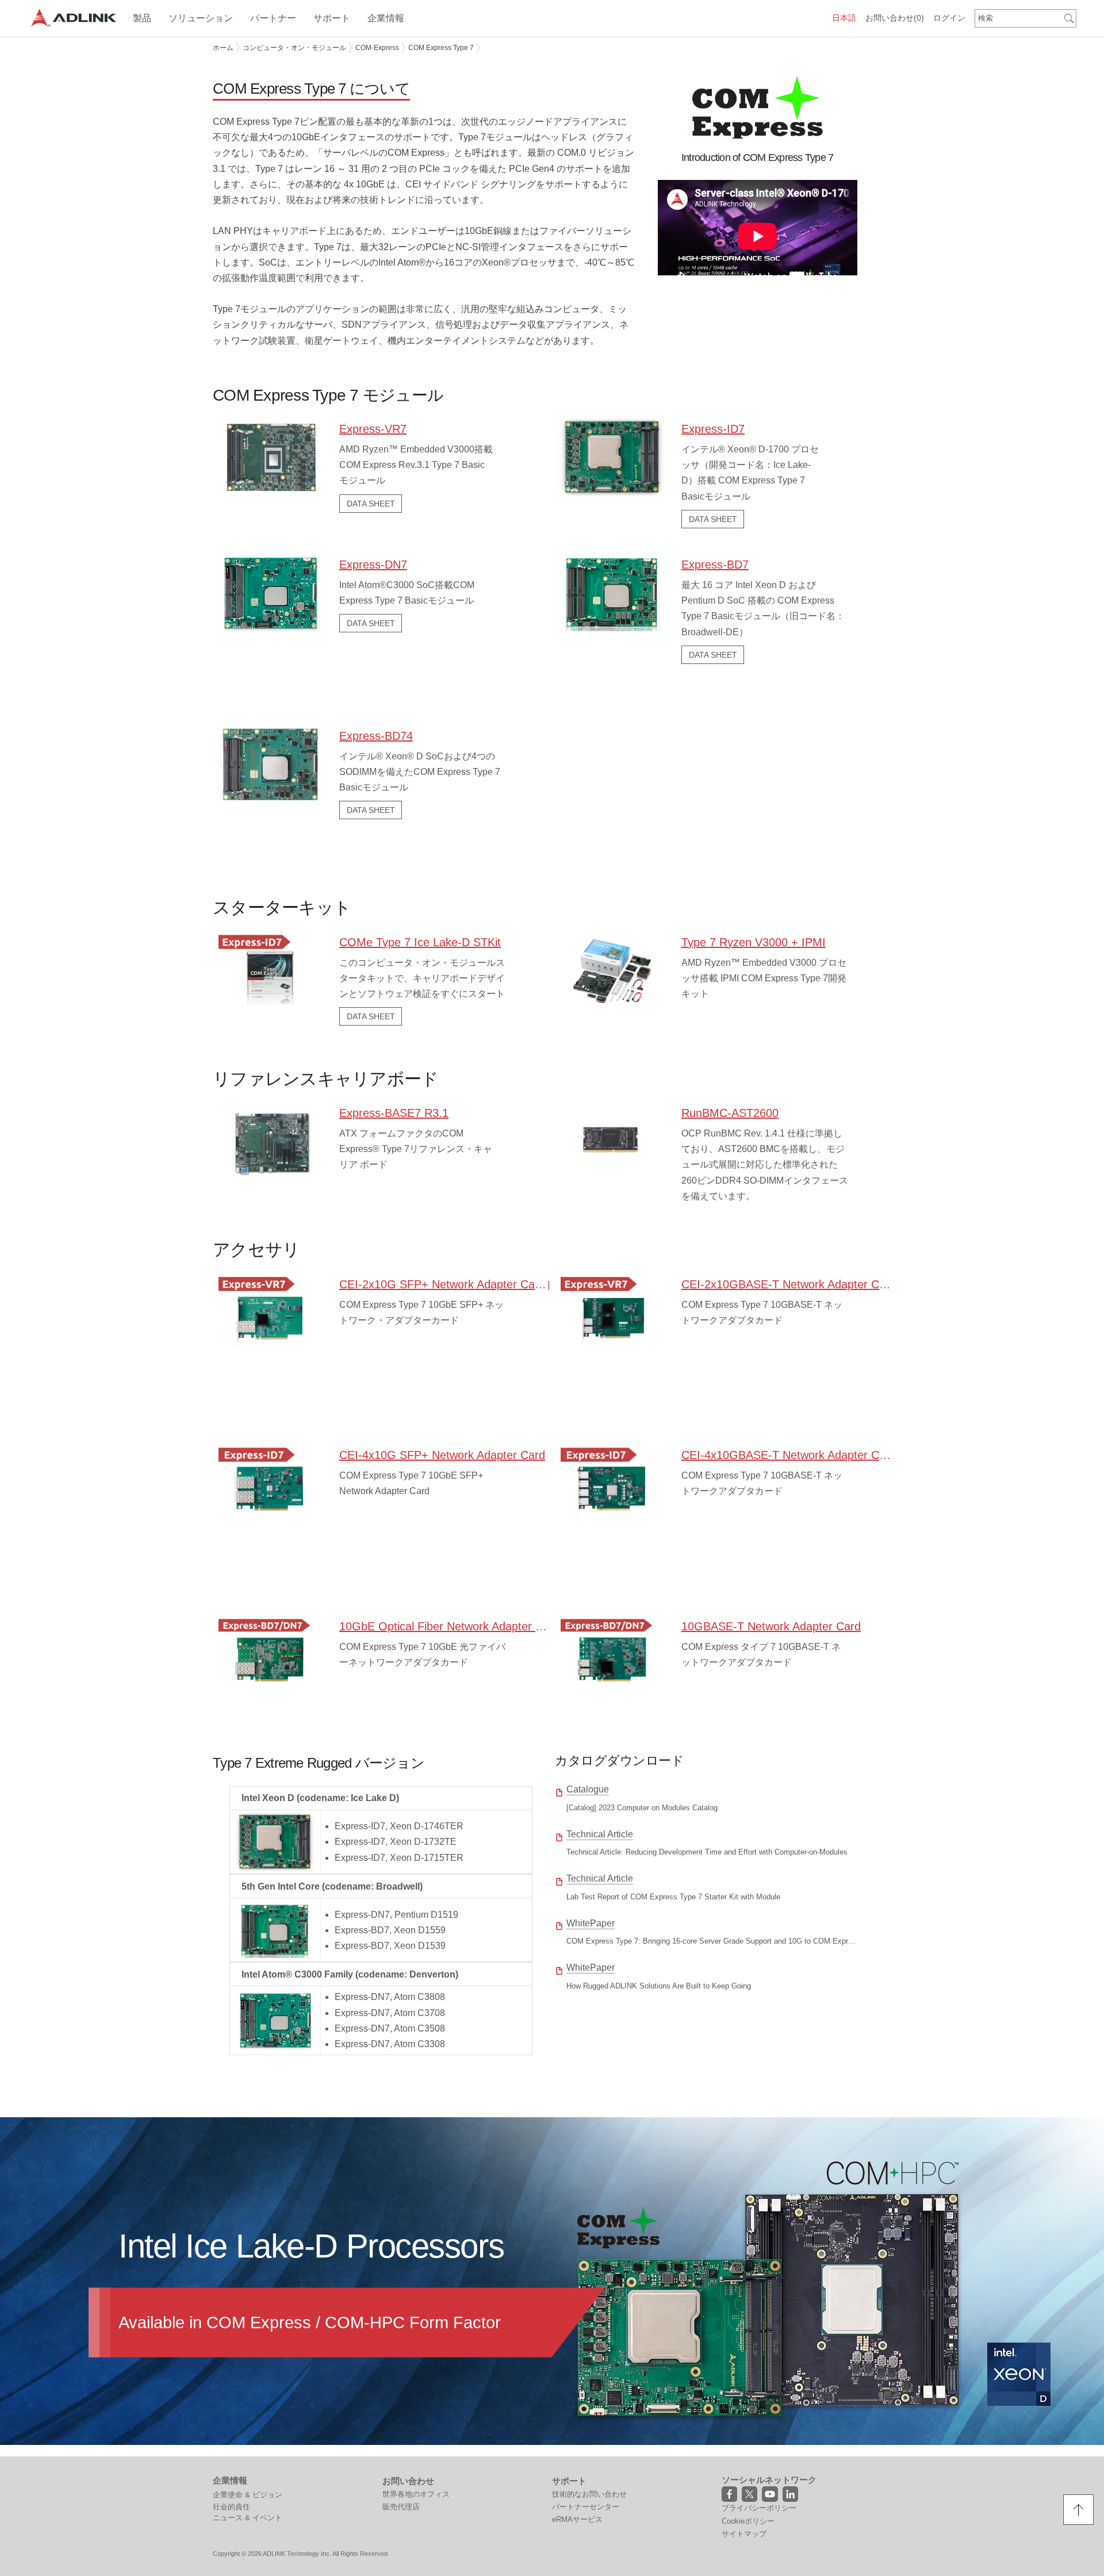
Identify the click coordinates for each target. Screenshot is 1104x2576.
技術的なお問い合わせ (589, 2494)
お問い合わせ (895, 18)
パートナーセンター (586, 2507)
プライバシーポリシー (759, 2508)
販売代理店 (401, 2507)
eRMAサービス (577, 2519)
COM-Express (377, 48)
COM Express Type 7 (441, 48)
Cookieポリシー (748, 2521)
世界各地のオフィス (416, 2494)
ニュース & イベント (248, 2518)
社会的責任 (231, 2507)
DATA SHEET (371, 504)
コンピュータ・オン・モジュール (294, 48)
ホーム (223, 48)
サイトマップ (744, 2534)
